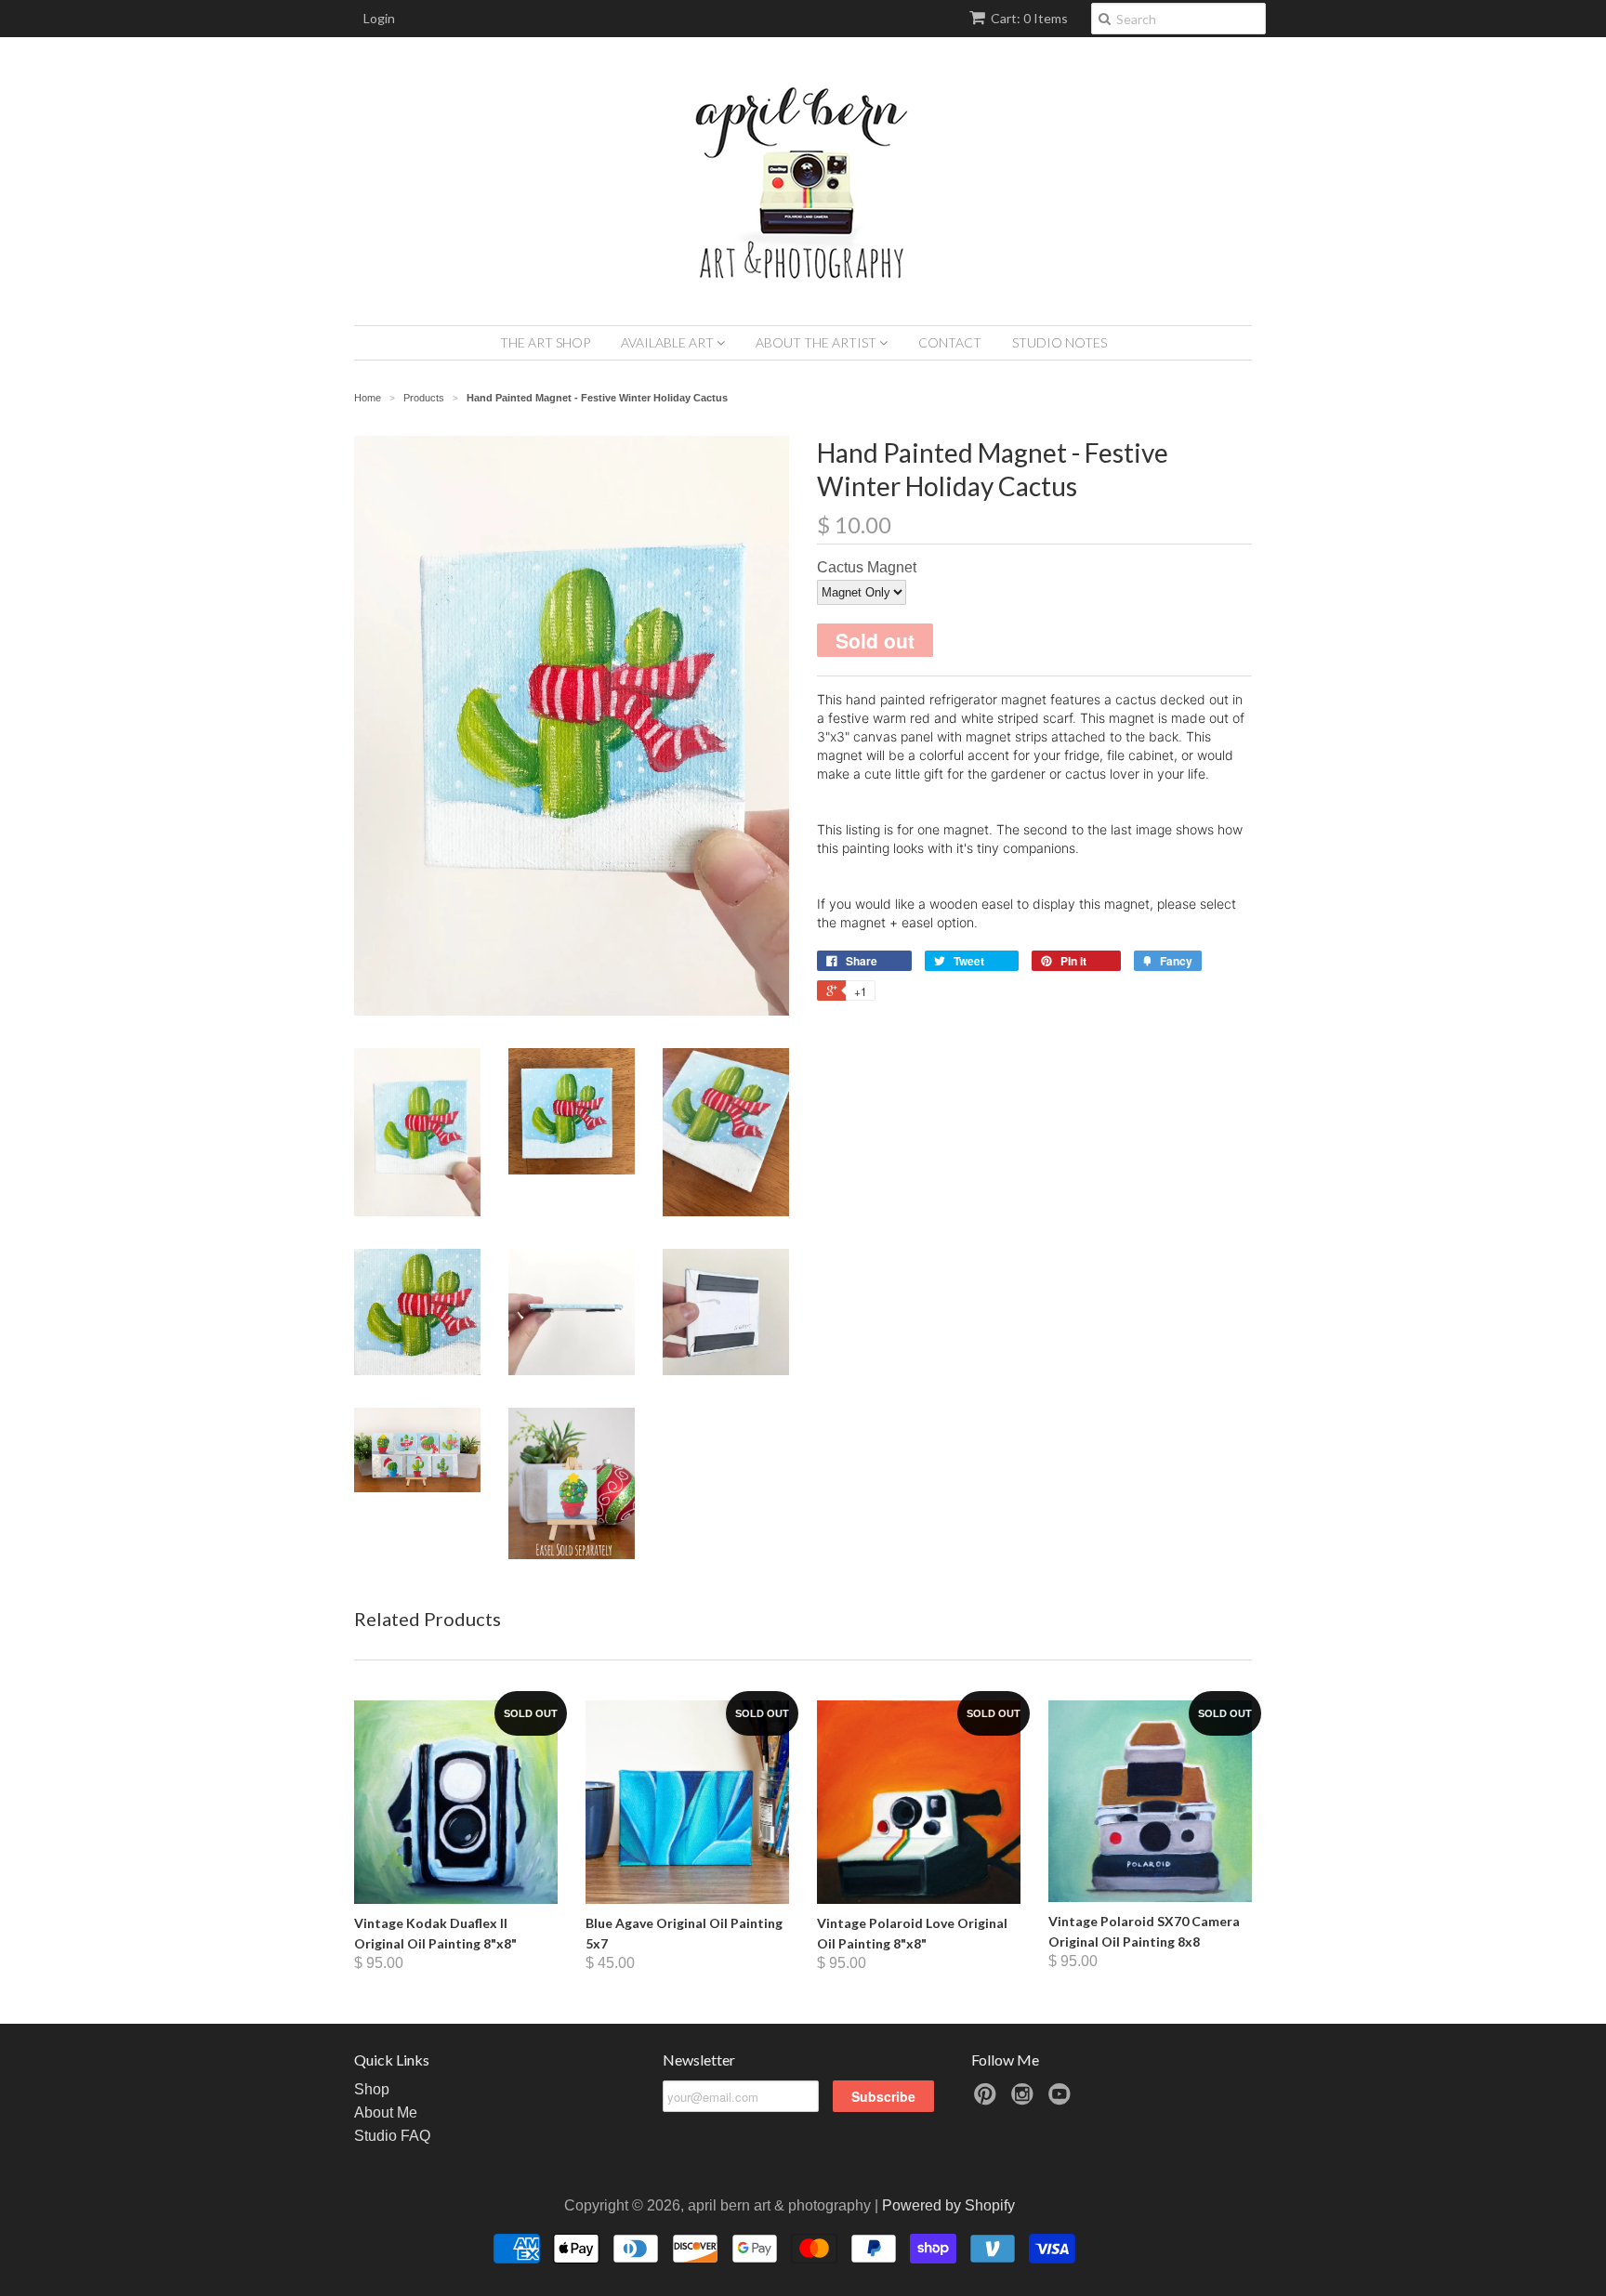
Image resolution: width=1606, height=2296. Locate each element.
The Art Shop (545, 342)
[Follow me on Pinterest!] (988, 2099)
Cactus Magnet (867, 567)
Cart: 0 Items (1029, 18)
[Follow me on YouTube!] (1062, 2099)
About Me (386, 2112)
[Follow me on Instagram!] (1025, 2099)
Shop (372, 2089)
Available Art (669, 342)
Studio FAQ (392, 2136)
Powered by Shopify (948, 2205)
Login (379, 18)
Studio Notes (1060, 342)
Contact (950, 342)
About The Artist (817, 342)
